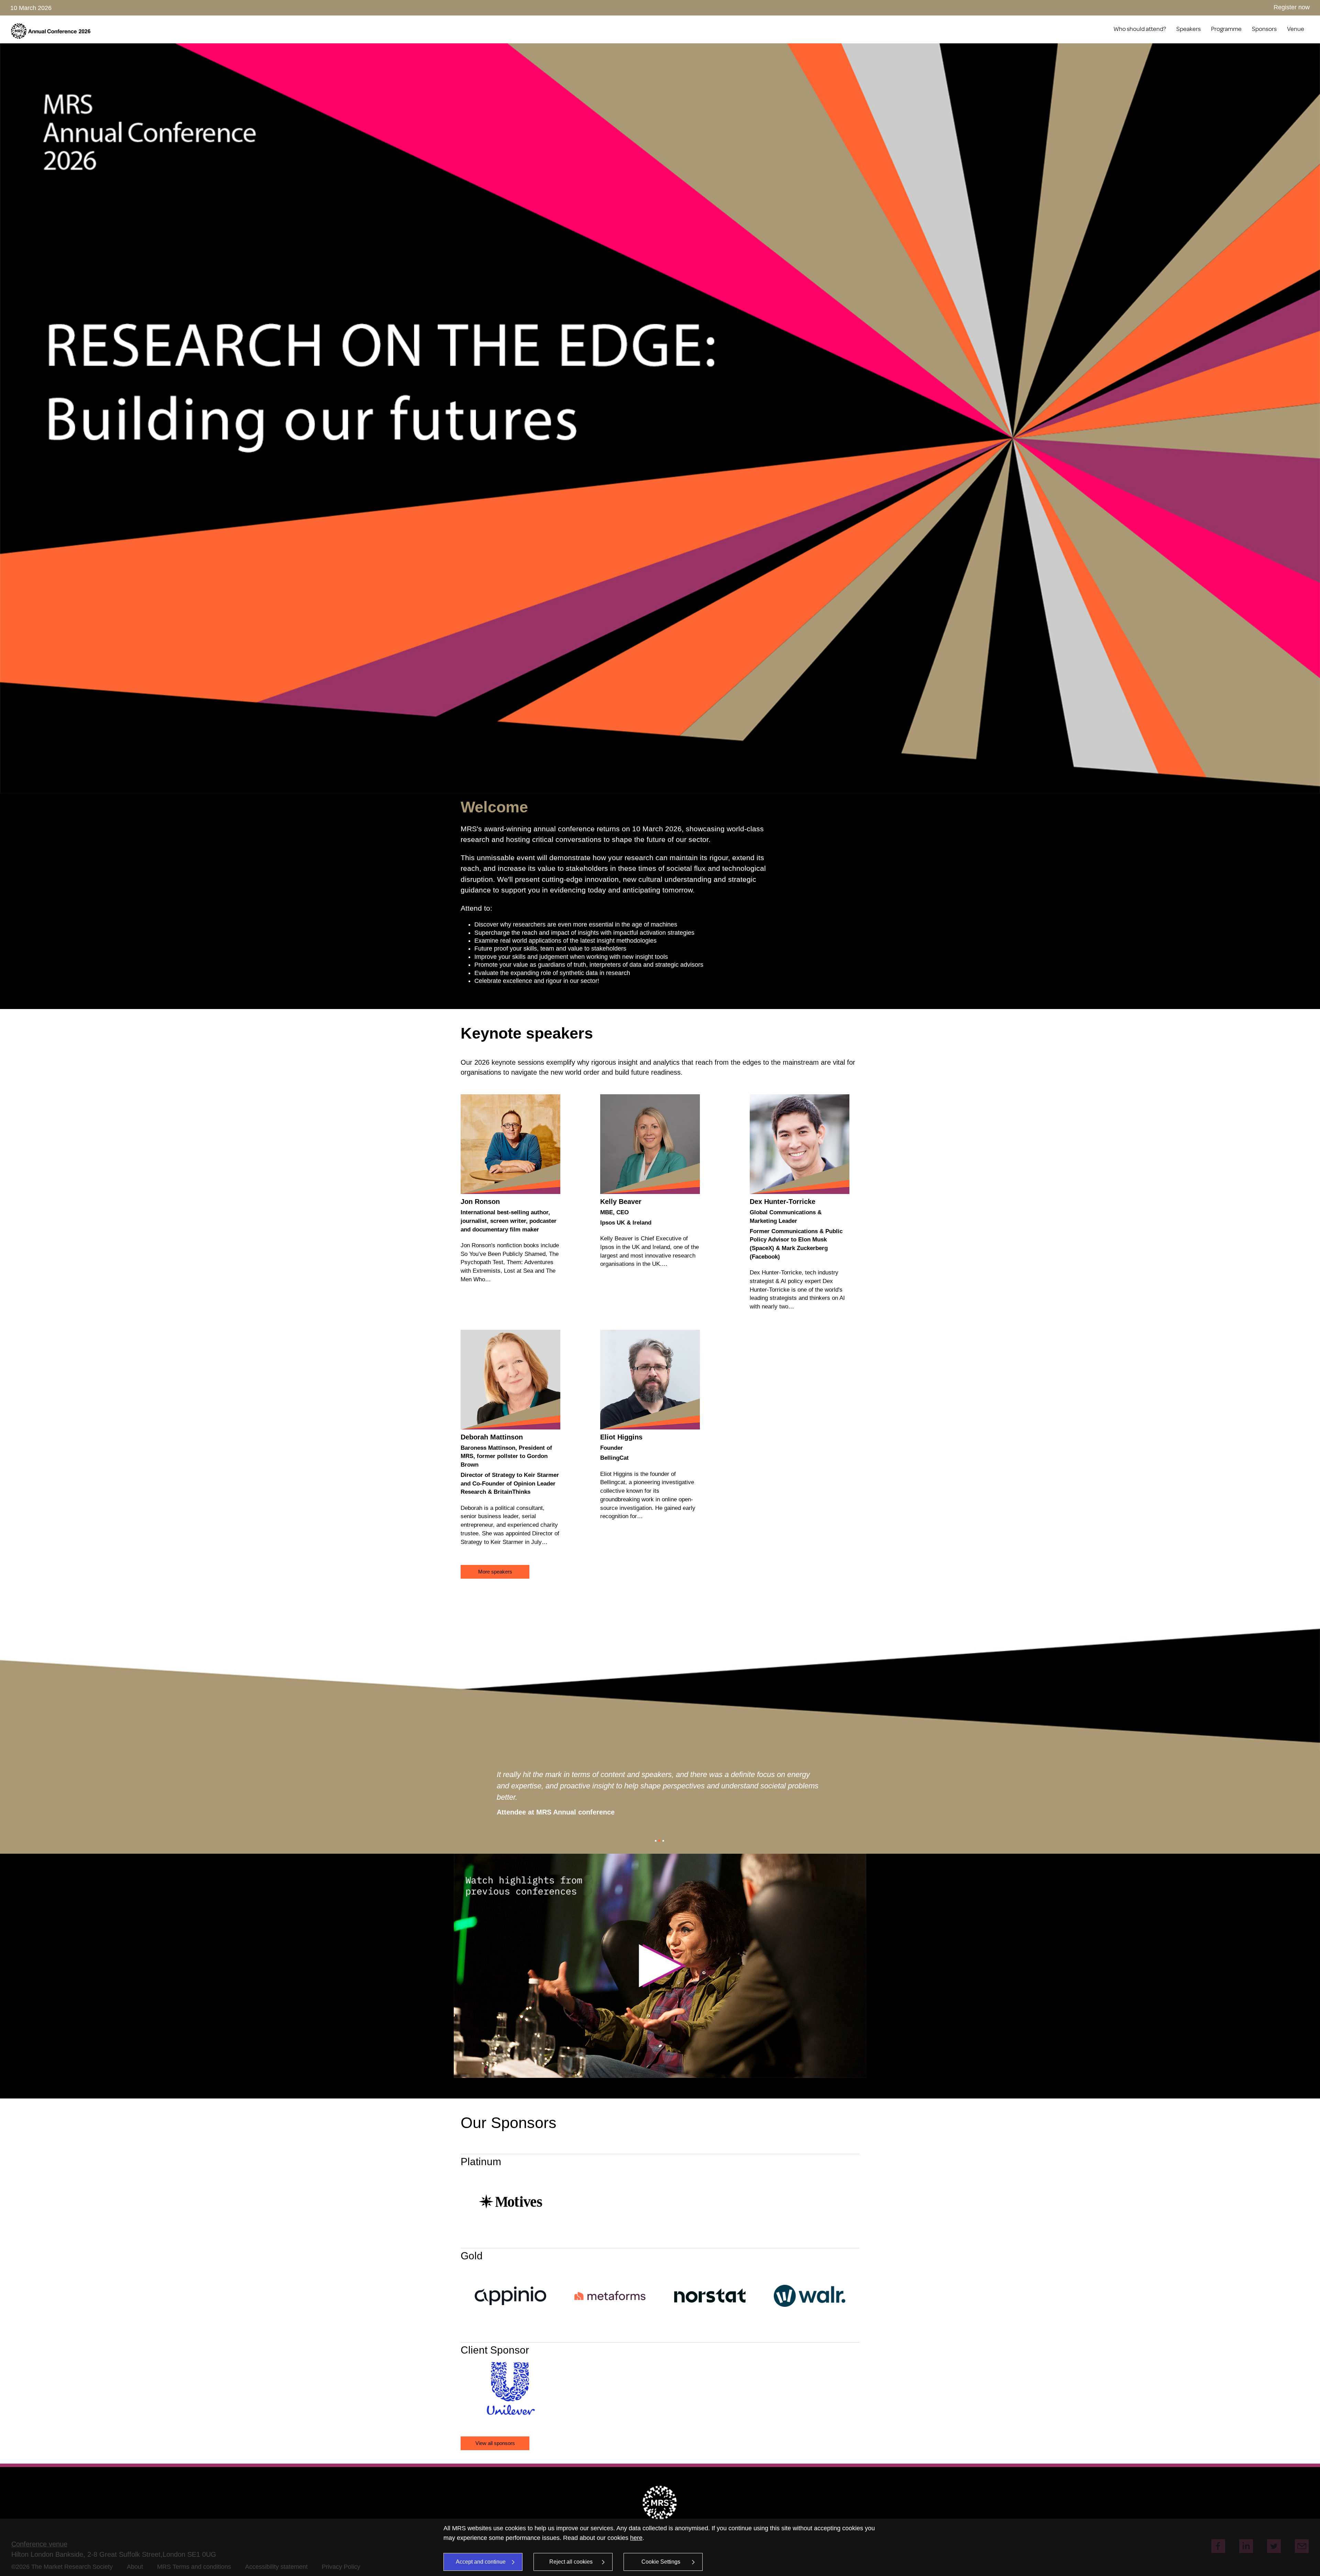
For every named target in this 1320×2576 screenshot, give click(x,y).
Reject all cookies (571, 2562)
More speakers (495, 1572)
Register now (1292, 7)
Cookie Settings (661, 2562)
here (636, 2538)
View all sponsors (495, 2443)
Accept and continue (481, 2562)
